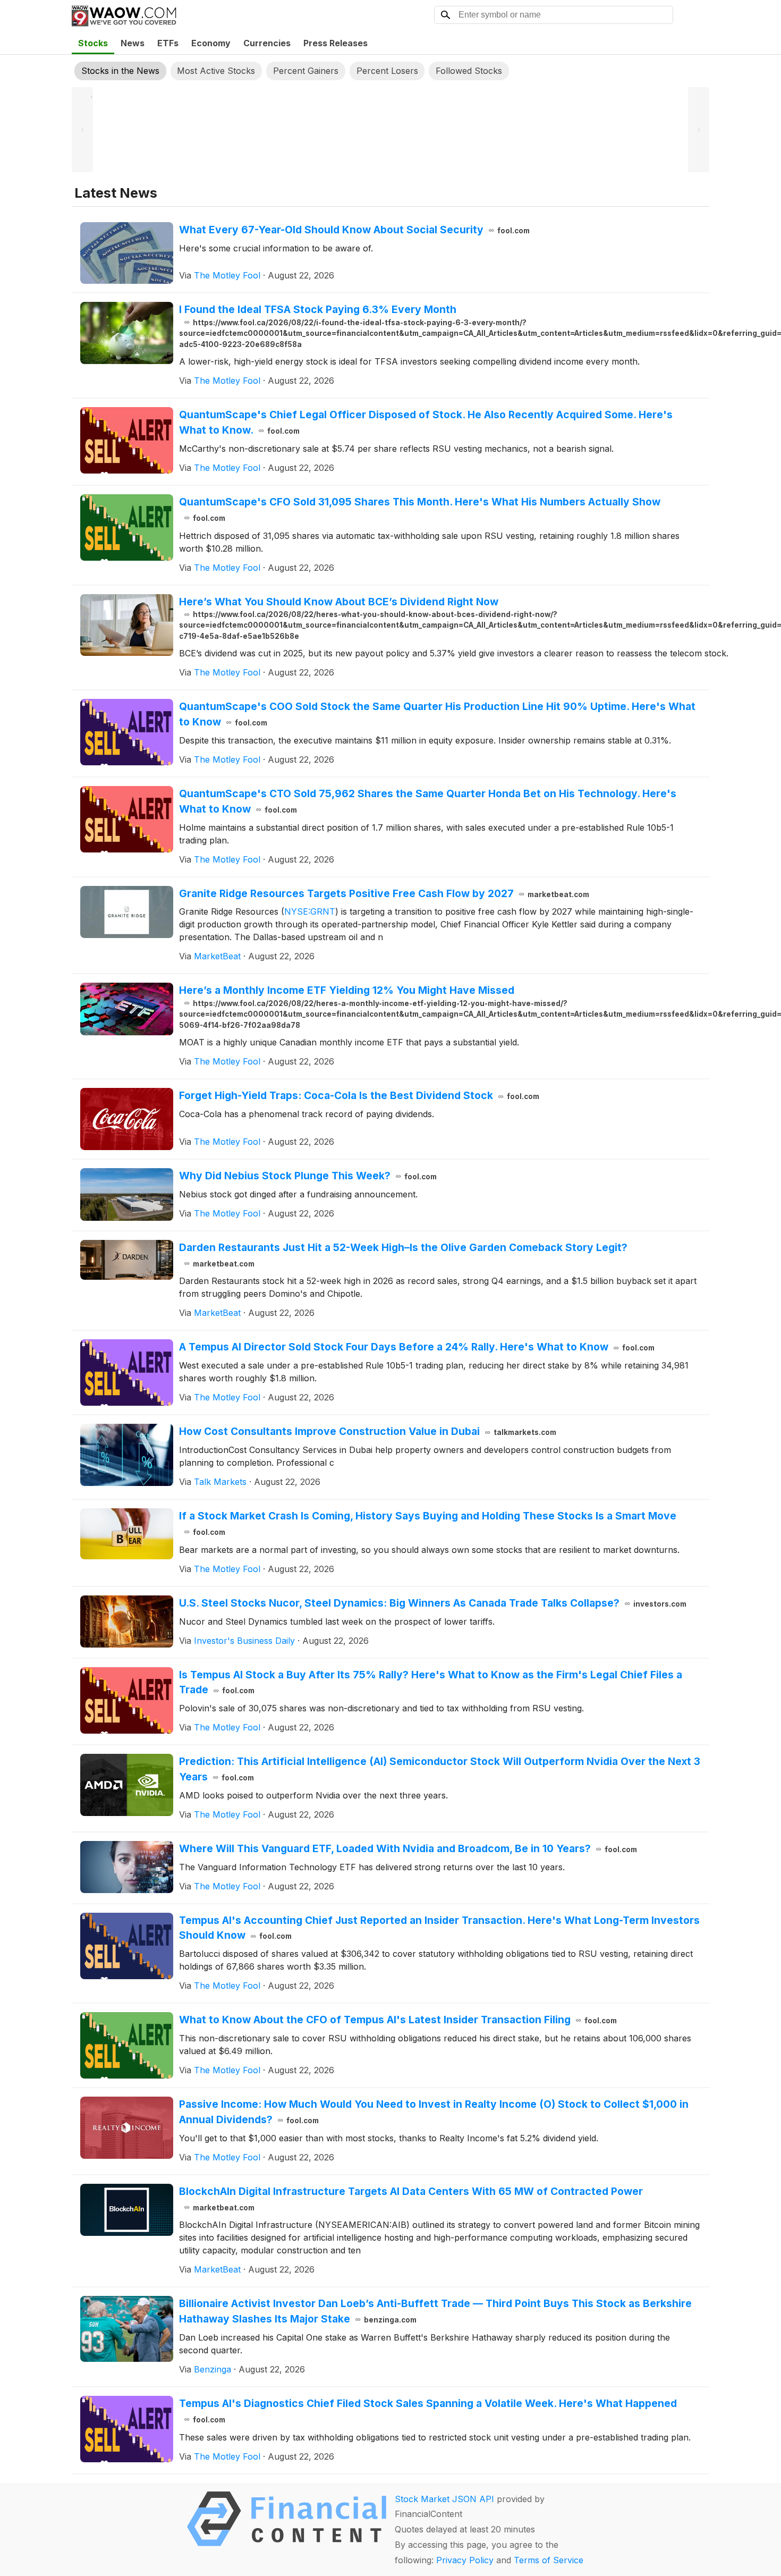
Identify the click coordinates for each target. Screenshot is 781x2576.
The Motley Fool (227, 275)
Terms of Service (549, 2560)
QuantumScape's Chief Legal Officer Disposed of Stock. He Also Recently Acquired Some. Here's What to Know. (426, 422)
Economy (211, 43)
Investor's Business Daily (244, 1641)
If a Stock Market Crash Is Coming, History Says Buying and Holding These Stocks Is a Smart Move (428, 1523)
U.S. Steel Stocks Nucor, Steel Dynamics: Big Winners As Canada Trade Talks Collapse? (433, 1603)
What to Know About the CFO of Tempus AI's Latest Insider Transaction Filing (398, 2020)
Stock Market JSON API (444, 2499)
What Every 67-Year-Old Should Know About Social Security (354, 230)
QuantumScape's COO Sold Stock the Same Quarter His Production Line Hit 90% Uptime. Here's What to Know (437, 714)
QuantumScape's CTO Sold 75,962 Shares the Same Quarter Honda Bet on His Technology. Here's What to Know (428, 801)
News (133, 43)
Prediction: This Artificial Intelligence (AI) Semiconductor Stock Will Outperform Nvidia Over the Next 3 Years (440, 1769)
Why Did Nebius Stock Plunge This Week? (308, 1176)
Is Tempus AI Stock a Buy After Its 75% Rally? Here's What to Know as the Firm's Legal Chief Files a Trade (431, 1682)
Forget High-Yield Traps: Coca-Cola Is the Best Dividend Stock (359, 1095)
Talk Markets (220, 1482)
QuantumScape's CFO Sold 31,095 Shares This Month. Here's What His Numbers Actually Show (420, 509)
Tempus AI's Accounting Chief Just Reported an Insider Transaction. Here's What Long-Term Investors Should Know (439, 1928)
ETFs (168, 43)
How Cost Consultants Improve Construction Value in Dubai (368, 1431)
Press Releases (336, 43)
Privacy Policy (465, 2560)
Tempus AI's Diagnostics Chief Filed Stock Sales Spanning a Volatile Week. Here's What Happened (428, 2410)
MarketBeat (217, 956)
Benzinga (213, 2369)
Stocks (93, 43)
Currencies (267, 43)
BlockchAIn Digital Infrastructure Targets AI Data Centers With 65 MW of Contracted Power (411, 2198)
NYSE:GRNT (310, 911)
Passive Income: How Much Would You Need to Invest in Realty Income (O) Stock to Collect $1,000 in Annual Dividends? (434, 2112)
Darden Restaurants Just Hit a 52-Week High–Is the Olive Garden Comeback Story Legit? (403, 1255)
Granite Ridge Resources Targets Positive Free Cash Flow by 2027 (384, 893)
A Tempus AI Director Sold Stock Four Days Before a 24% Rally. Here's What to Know (417, 1347)
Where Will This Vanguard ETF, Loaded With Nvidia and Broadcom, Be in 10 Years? (408, 1848)
